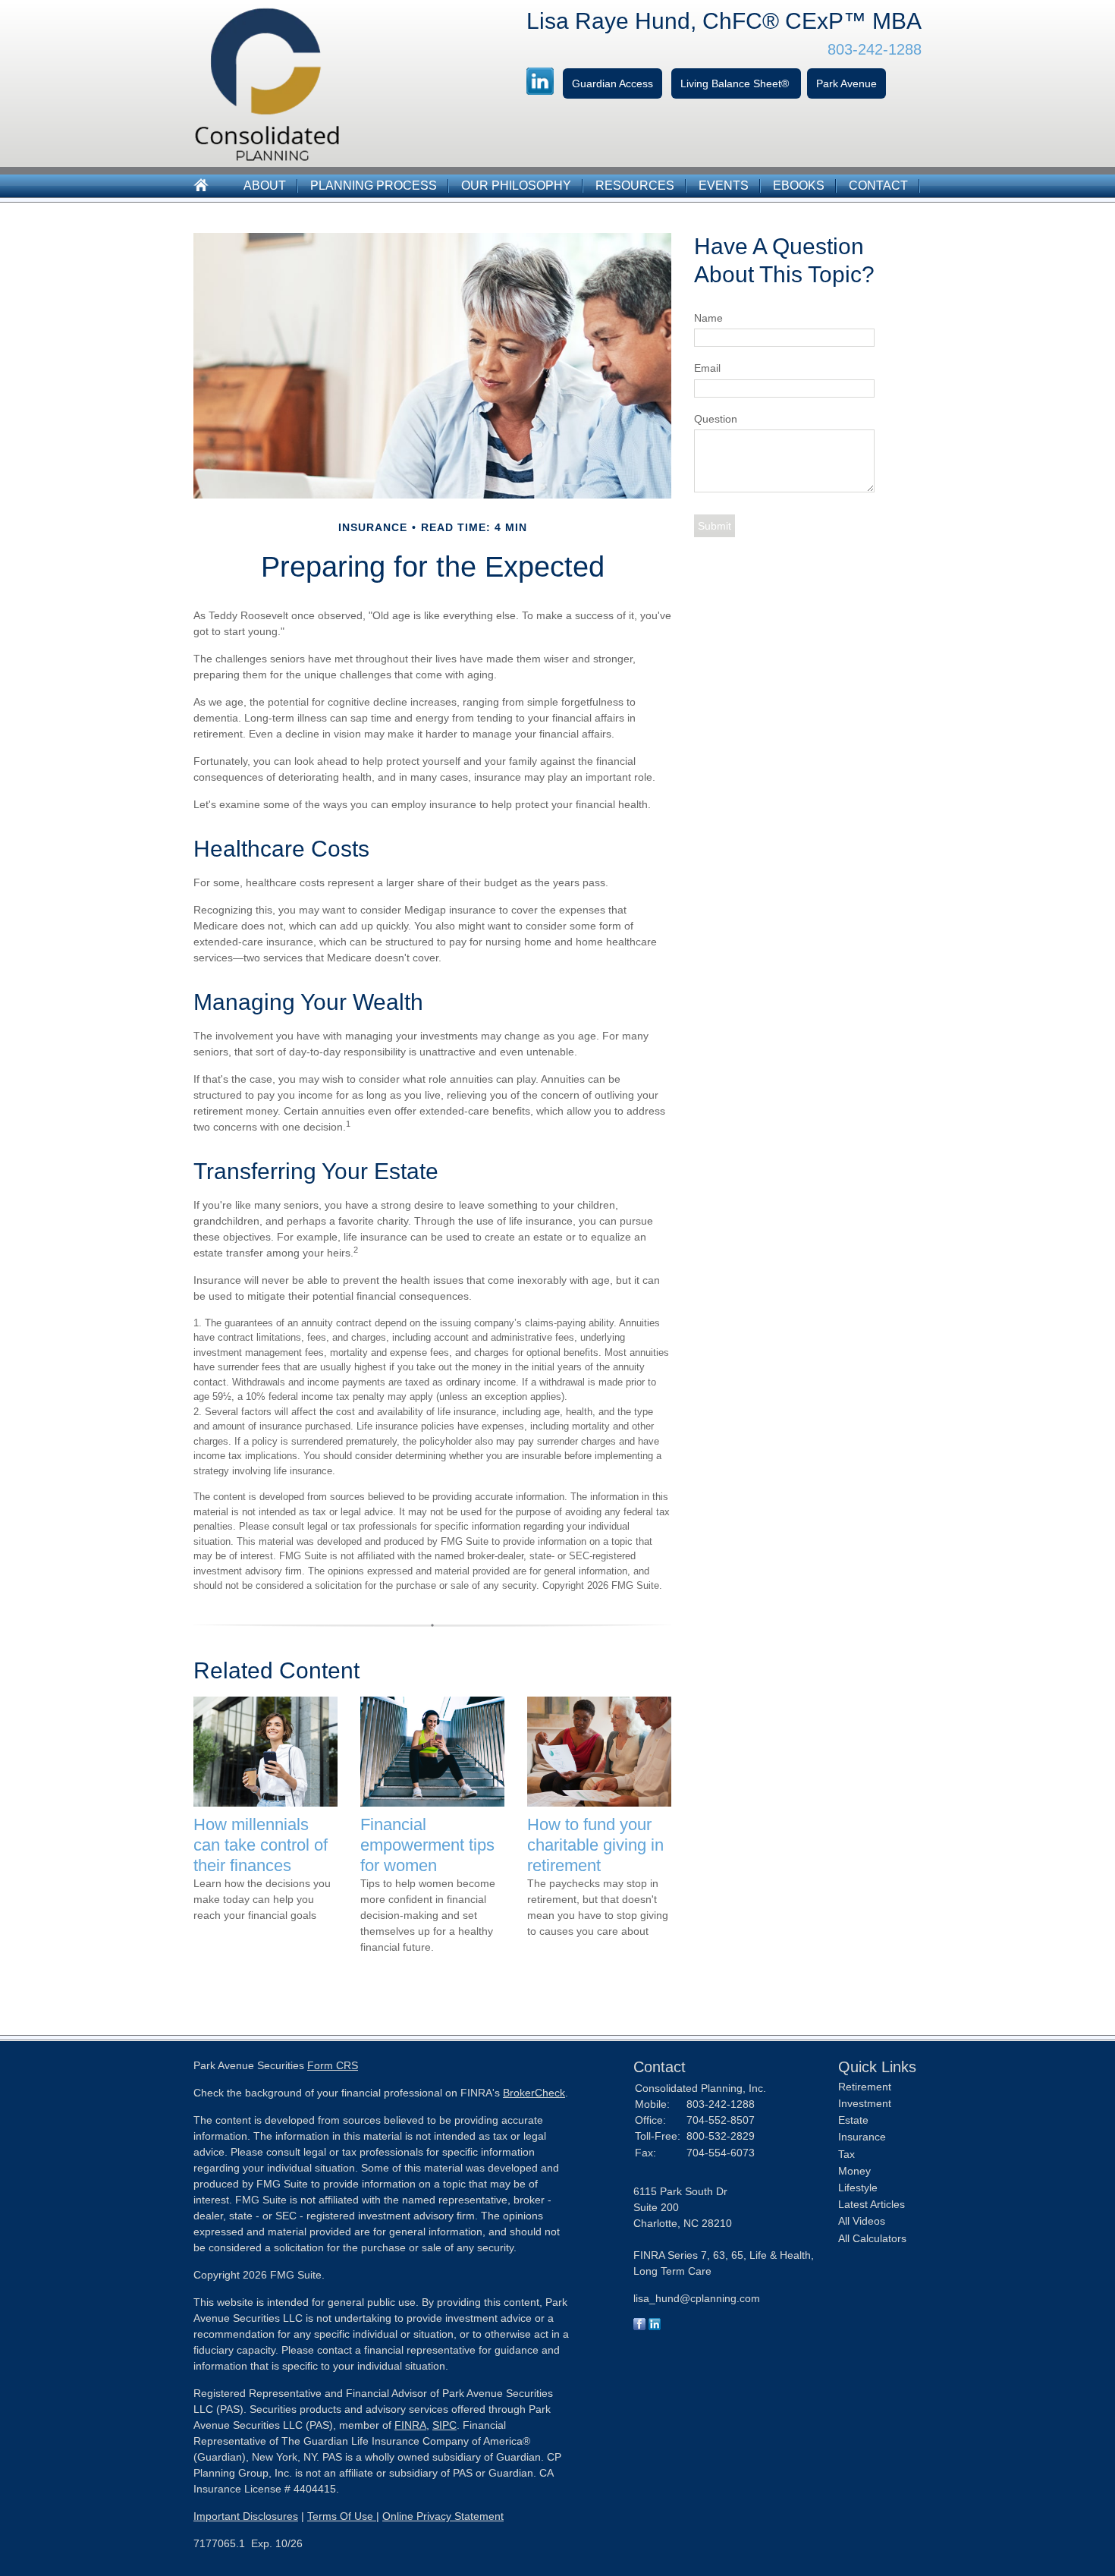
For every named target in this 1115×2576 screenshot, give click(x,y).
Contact (878, 186)
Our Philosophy (516, 186)
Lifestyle (858, 2188)
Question (716, 419)
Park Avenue (846, 83)
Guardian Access (612, 83)
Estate (853, 2120)
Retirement (865, 2087)
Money (854, 2171)
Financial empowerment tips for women (427, 1845)
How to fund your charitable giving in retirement (595, 1845)
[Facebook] (639, 2326)
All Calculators (872, 2238)
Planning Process (374, 186)
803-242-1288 (875, 49)
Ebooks (799, 186)
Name (708, 318)
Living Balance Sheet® (736, 83)
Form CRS (333, 2065)
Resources (635, 186)
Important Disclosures (246, 2516)
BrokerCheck (534, 2093)
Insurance (862, 2137)
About (265, 186)
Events (724, 186)
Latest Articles (872, 2204)
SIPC (444, 2425)
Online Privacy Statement (443, 2516)
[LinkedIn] (655, 2326)
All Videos (862, 2221)
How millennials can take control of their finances (261, 1845)
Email (707, 368)
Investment (865, 2103)
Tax (846, 2154)
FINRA (410, 2425)
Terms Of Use (342, 2516)
